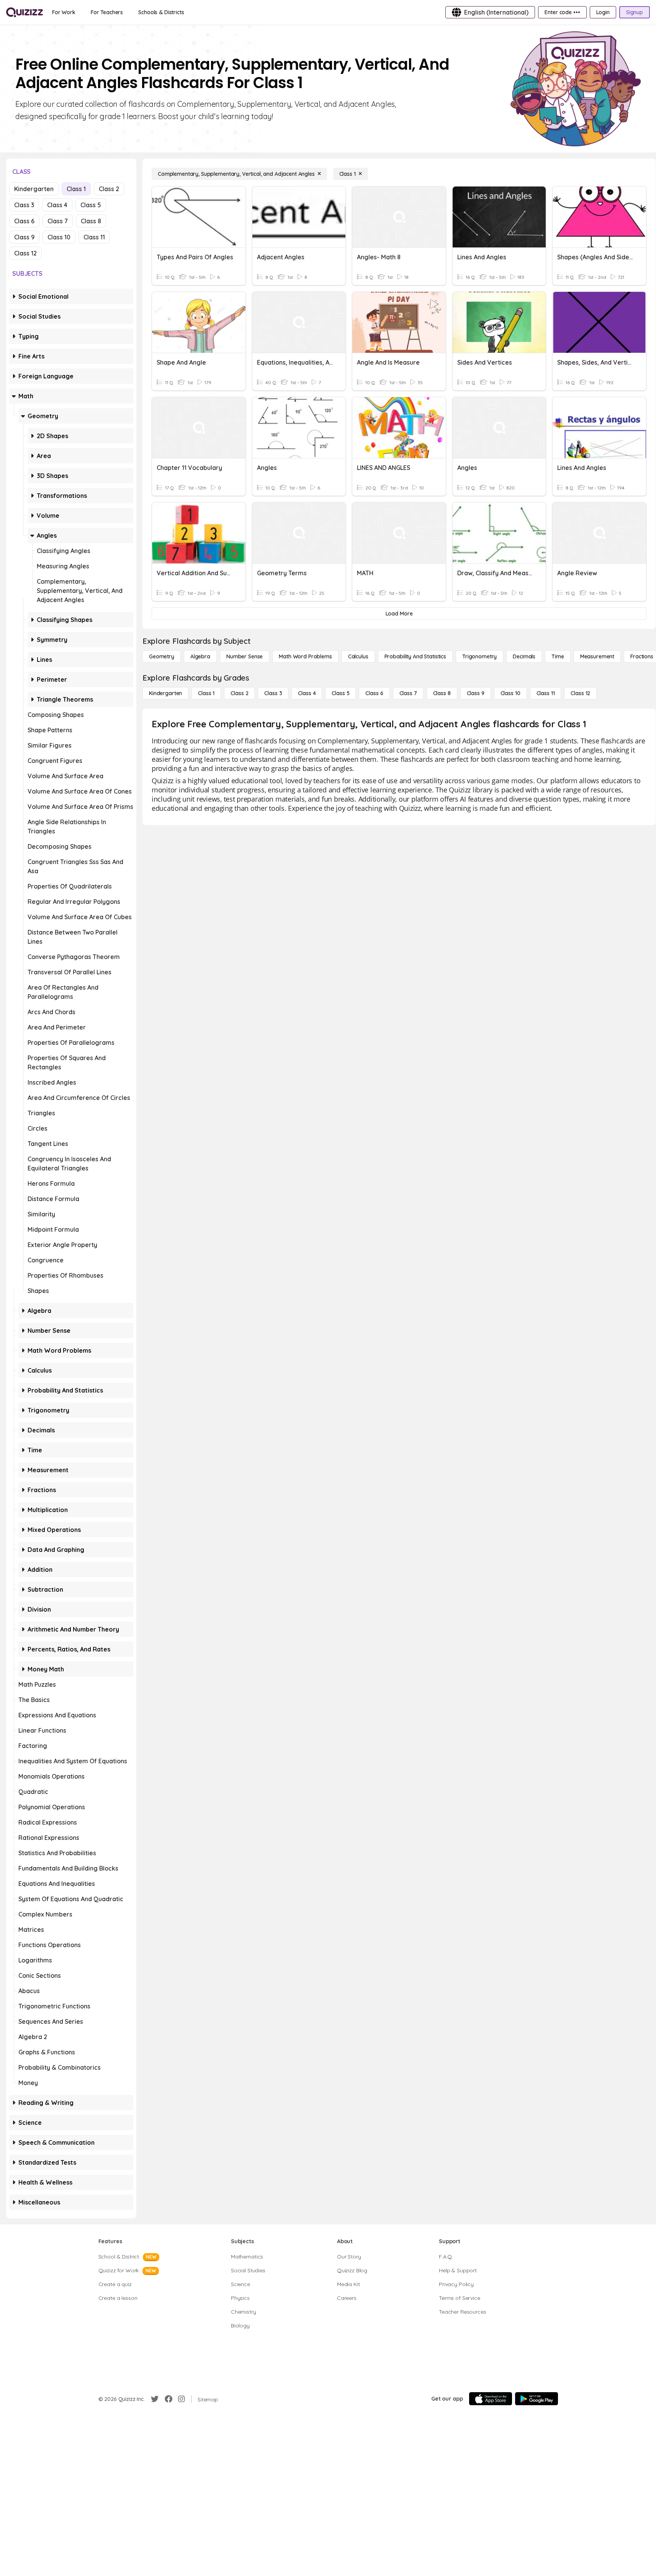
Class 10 (59, 237)
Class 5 (91, 205)
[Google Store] (537, 2399)
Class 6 (24, 221)
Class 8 (91, 221)
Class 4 (57, 205)
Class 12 (25, 253)
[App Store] (491, 2399)
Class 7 (58, 221)
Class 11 (94, 237)
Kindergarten (34, 189)
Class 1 (76, 189)
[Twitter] (155, 2399)
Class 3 (24, 205)
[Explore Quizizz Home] (25, 12)
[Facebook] (168, 2399)
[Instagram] (182, 2399)
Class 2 (109, 189)
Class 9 (24, 237)
